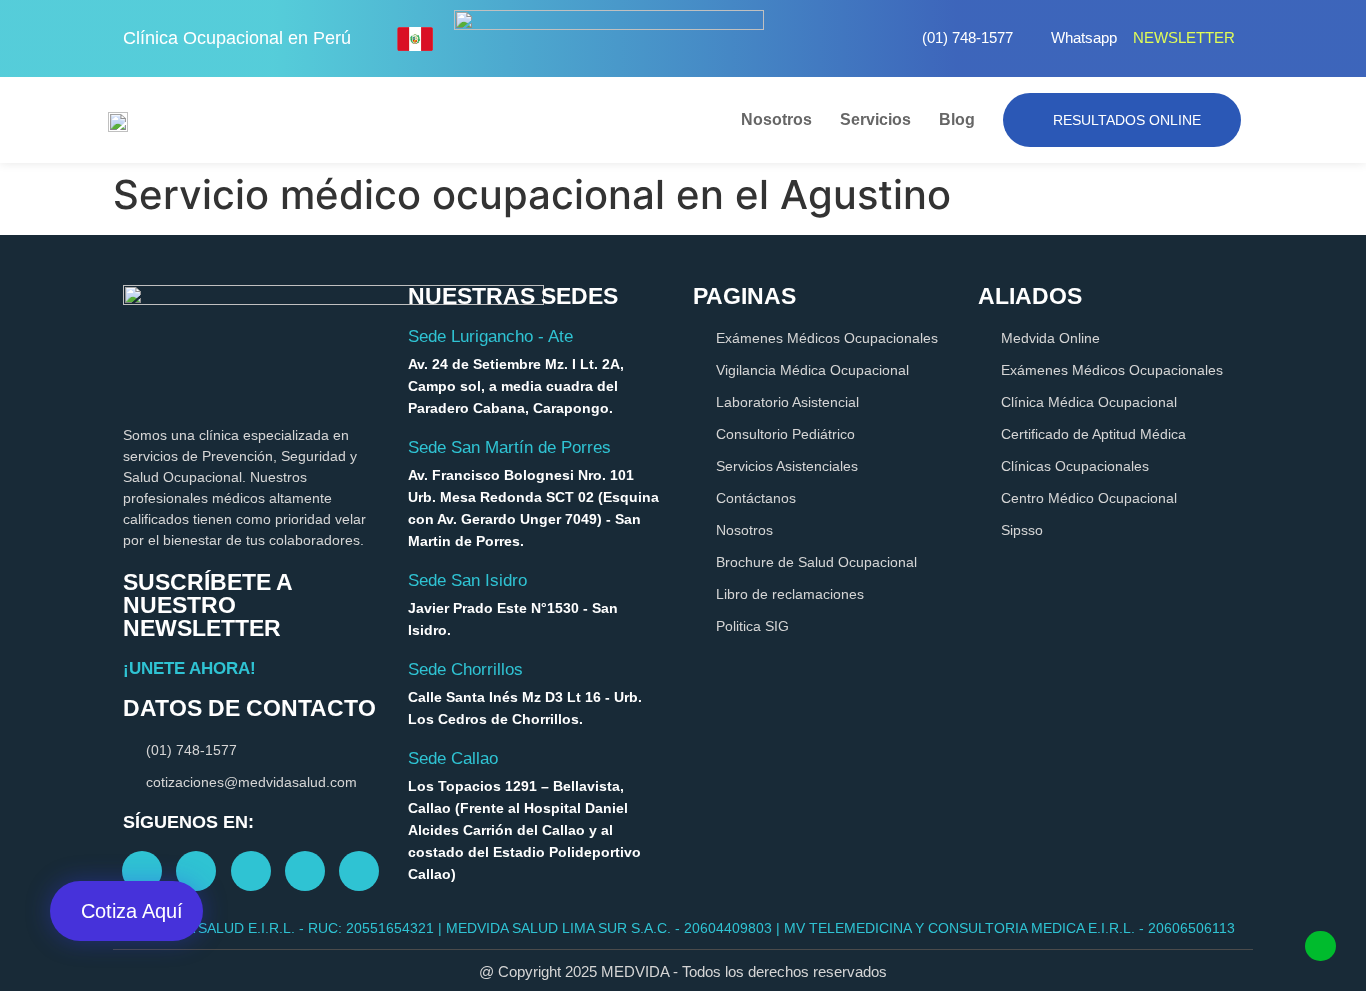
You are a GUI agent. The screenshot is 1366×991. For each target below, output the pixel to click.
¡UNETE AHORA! (189, 668)
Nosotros (776, 119)
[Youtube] (251, 871)
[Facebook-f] (142, 871)
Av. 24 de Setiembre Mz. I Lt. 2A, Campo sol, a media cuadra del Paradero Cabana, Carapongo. (516, 386)
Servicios (875, 119)
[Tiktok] (359, 871)
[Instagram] (196, 871)
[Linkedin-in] (305, 871)
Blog (957, 119)
